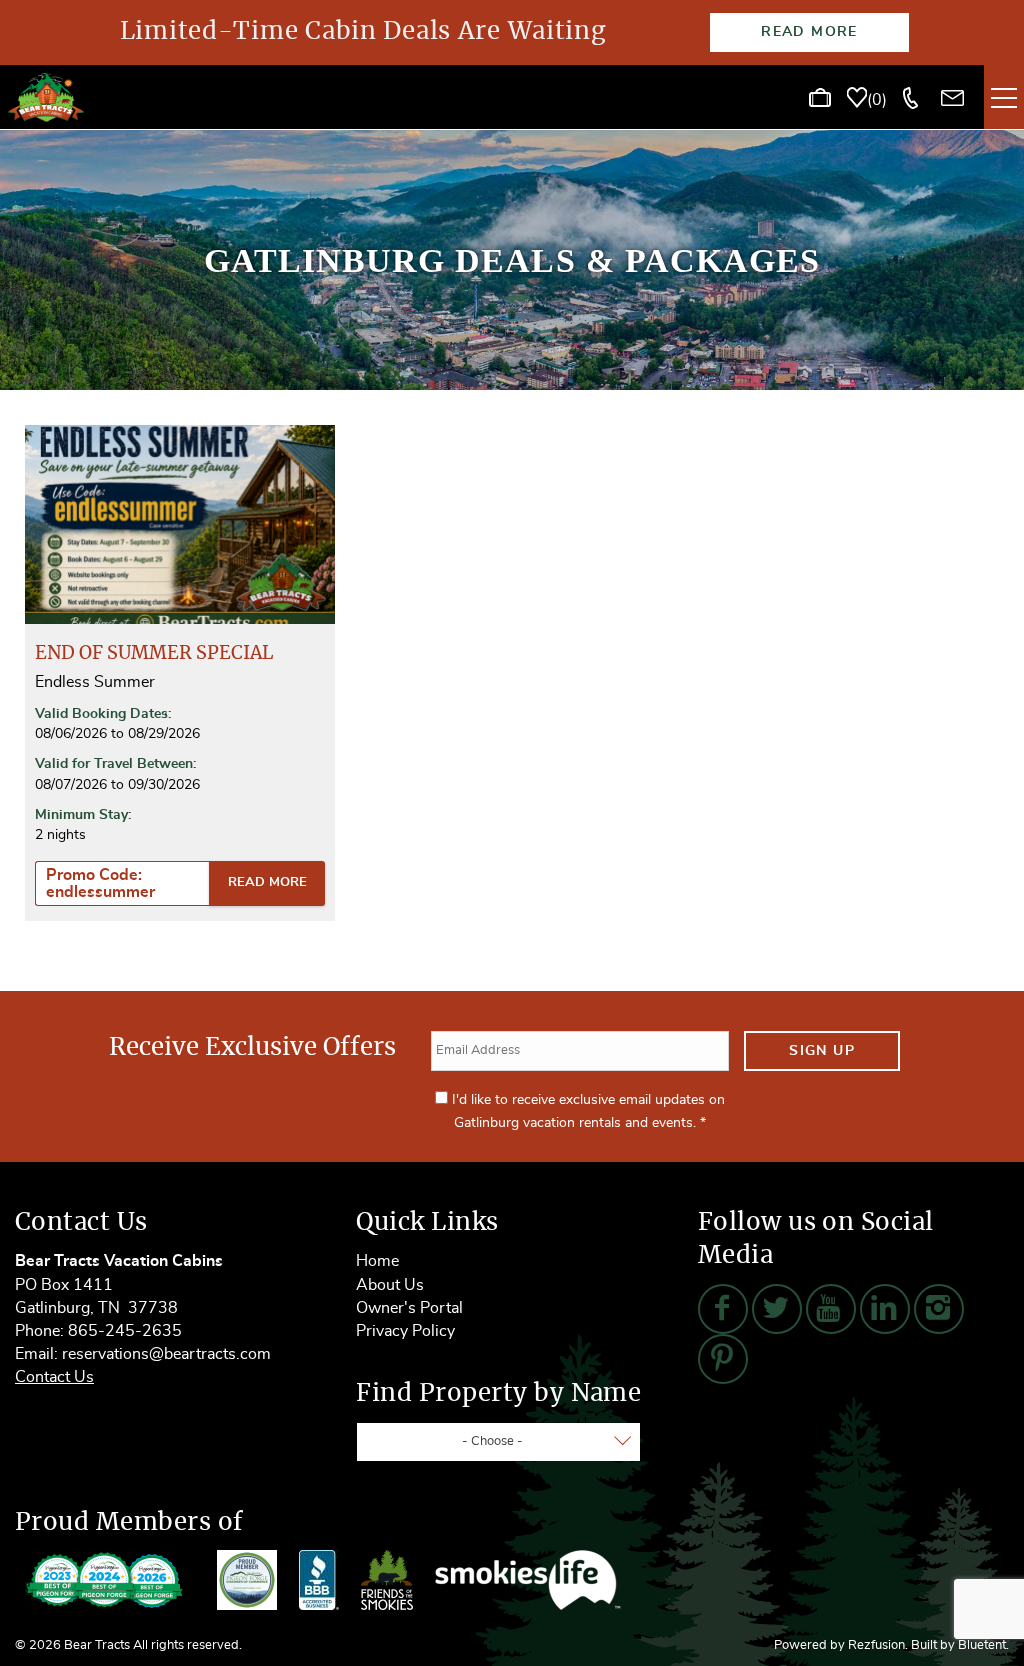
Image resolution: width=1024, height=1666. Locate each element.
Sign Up (822, 1051)
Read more (267, 882)
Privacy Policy (405, 1331)
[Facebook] (723, 1309)
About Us (390, 1285)
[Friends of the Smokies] (387, 1580)
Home (377, 1261)
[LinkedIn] (885, 1309)
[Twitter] (777, 1309)
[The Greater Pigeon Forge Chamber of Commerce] (247, 1580)
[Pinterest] (723, 1359)
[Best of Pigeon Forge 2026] (105, 1580)
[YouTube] (831, 1309)
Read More (809, 32)
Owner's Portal (409, 1308)
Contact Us (54, 1377)
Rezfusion (876, 1645)
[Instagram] (939, 1309)
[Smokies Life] (528, 1580)
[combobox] (498, 1442)
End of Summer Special (154, 654)
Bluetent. (983, 1645)
